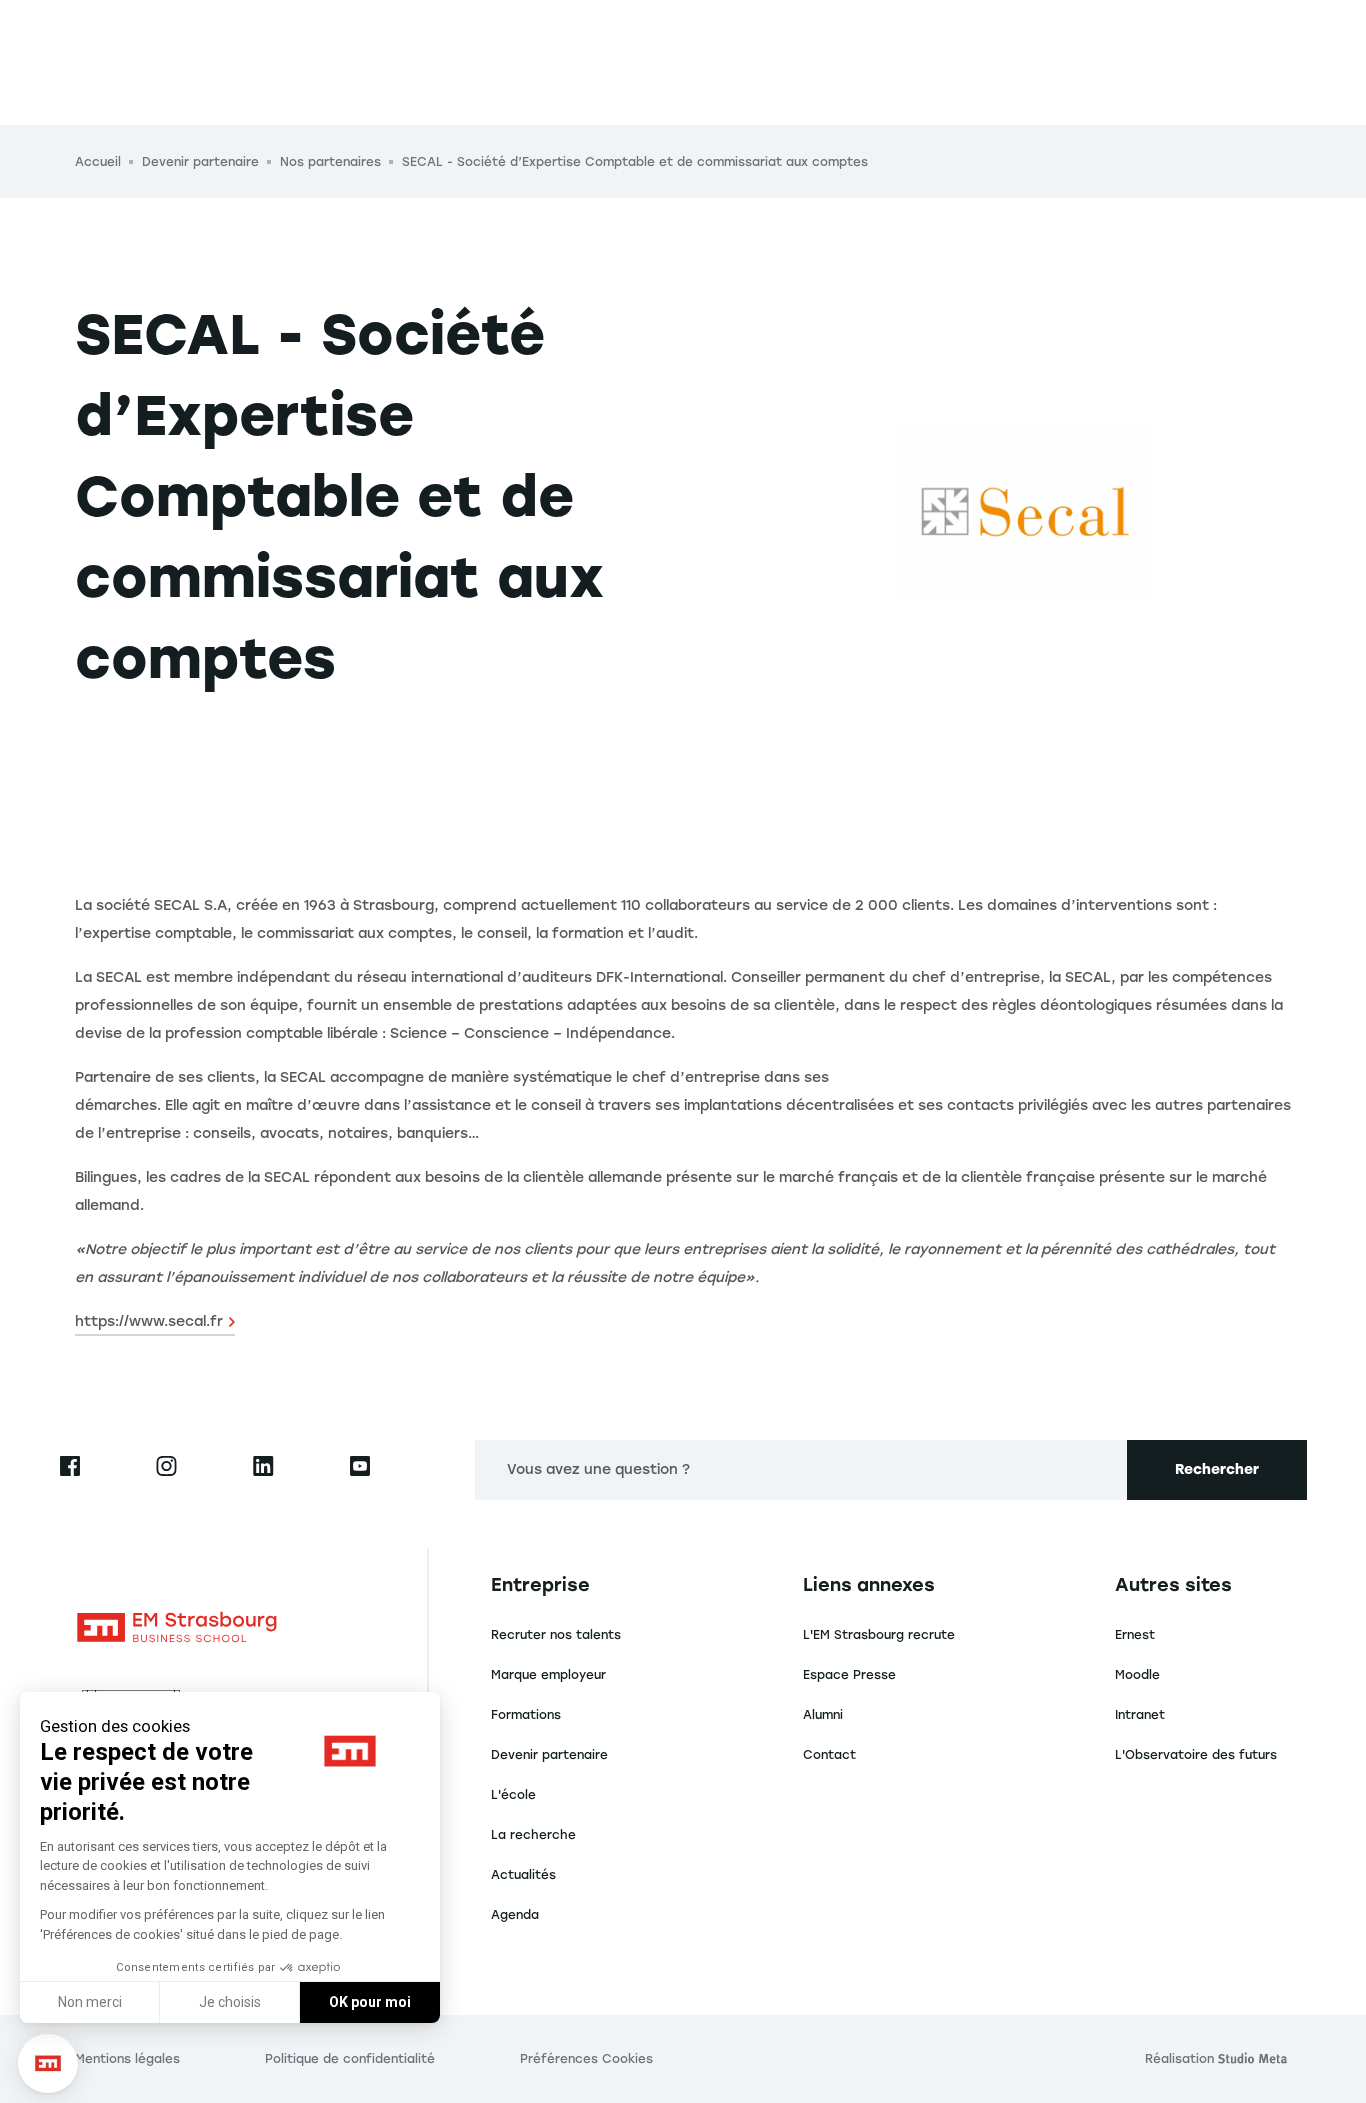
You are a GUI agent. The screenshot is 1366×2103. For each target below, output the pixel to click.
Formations (526, 1715)
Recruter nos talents (556, 1635)
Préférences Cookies (586, 2059)
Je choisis (230, 2002)
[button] (48, 2063)
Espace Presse (849, 1675)
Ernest (1135, 1635)
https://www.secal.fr (149, 1321)
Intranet (1140, 1715)
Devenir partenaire (549, 1755)
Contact (829, 1755)
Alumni (823, 1715)
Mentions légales (127, 2059)
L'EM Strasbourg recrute (879, 1635)
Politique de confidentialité (350, 2059)
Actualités (523, 1875)
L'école (513, 1795)
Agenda (515, 1915)
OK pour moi (370, 2002)
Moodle (1137, 1675)
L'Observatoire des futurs (1196, 1755)
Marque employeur (548, 1675)
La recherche (533, 1835)
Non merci (90, 2002)
